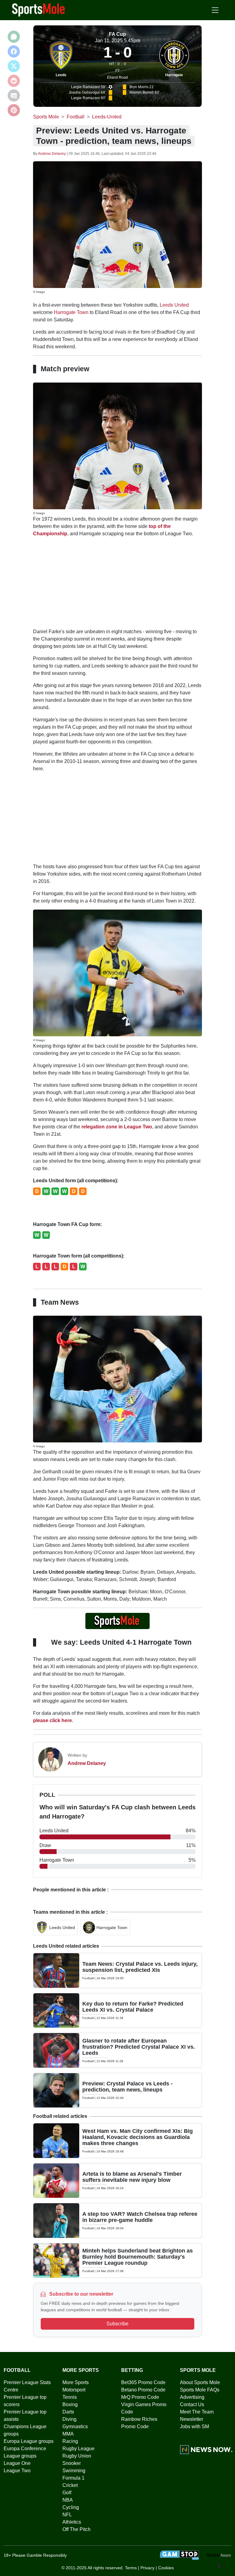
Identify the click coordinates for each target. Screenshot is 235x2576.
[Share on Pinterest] (14, 110)
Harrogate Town (71, 312)
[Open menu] (215, 10)
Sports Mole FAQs (200, 2390)
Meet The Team (197, 2412)
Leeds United (174, 305)
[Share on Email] (14, 95)
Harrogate (174, 75)
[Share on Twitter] (14, 66)
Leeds (61, 75)
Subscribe (117, 2324)
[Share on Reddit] (14, 81)
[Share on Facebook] (14, 51)
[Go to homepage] (39, 9)
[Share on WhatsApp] (14, 37)
